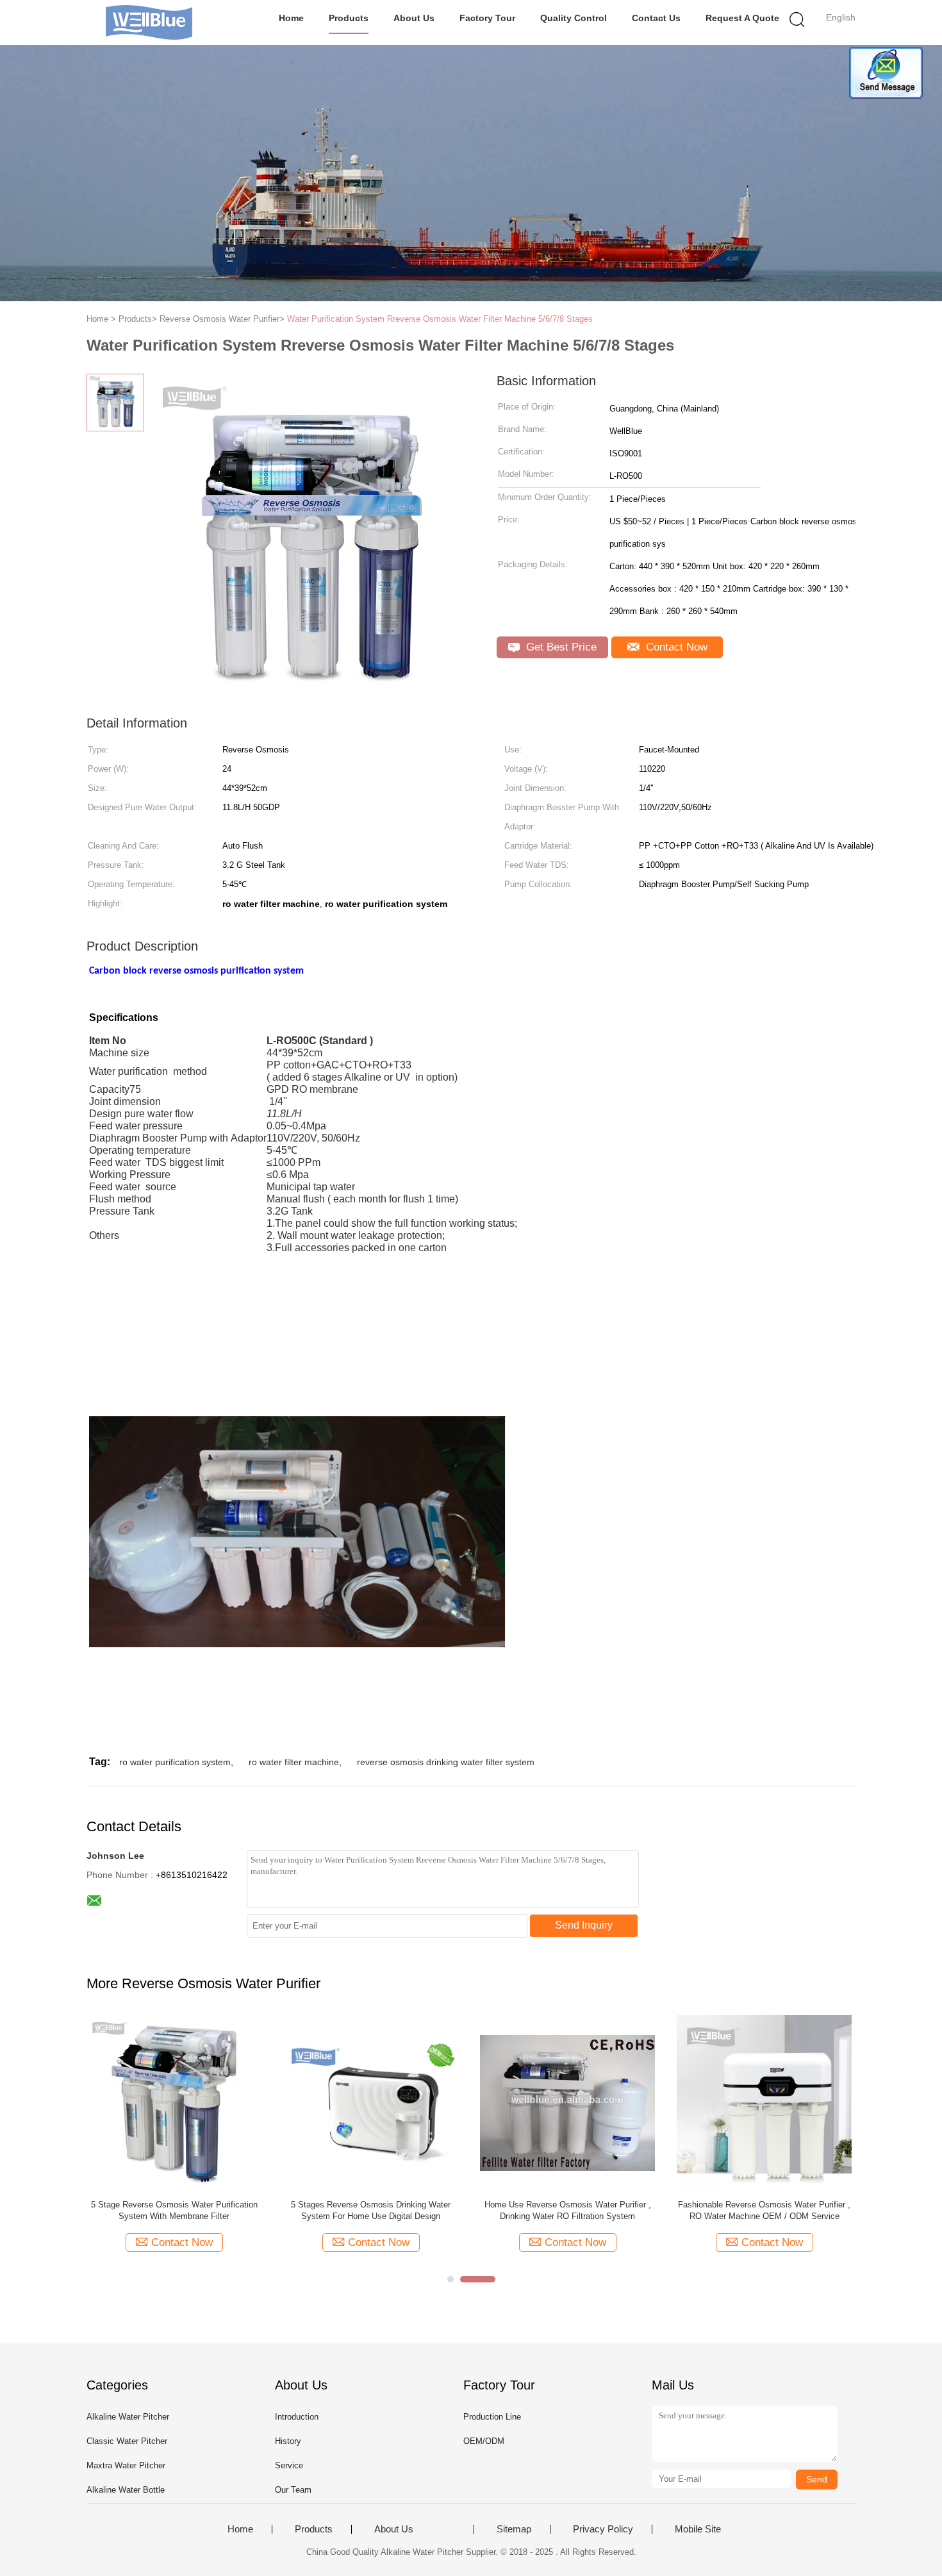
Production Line (492, 2417)
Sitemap (514, 2529)
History (288, 2441)
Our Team (293, 2490)
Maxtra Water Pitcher (126, 2465)
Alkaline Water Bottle (126, 2490)
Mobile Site (698, 2529)
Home (291, 18)
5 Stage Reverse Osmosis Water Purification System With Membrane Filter (174, 2210)
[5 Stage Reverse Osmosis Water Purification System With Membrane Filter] (174, 2102)
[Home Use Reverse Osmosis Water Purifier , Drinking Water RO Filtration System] (567, 2102)
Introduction (297, 2417)
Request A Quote (742, 18)
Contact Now (675, 647)
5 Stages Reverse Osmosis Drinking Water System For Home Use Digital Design (371, 2210)
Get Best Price (560, 647)
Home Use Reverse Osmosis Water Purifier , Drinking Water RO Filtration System (568, 2210)
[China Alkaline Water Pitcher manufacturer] (149, 22)
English (841, 17)
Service (289, 2465)
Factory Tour (487, 18)
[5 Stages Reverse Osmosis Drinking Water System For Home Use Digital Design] (371, 2102)
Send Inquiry (584, 1925)
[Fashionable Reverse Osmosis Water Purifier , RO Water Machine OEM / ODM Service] (764, 2102)
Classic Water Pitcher (127, 2441)
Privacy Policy (603, 2529)
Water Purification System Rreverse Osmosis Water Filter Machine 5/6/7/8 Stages (440, 319)
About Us (414, 18)
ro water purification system (175, 1762)
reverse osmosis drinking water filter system (446, 1762)
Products (349, 18)
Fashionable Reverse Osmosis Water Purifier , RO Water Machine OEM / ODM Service (764, 2210)
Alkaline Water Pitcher (128, 2417)
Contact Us (656, 18)
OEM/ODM (484, 2441)
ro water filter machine (294, 1762)
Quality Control (574, 18)
